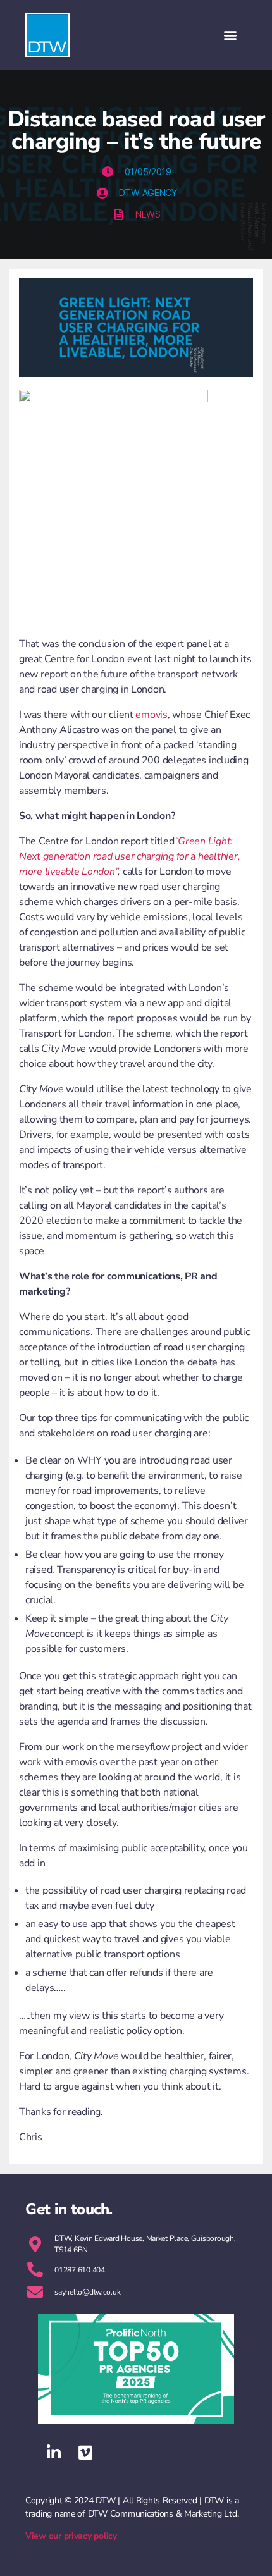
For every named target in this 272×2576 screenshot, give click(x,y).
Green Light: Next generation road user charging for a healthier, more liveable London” (129, 856)
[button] (230, 35)
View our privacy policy (71, 2536)
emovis (151, 715)
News (148, 214)
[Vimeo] (85, 2453)
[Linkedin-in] (54, 2453)
